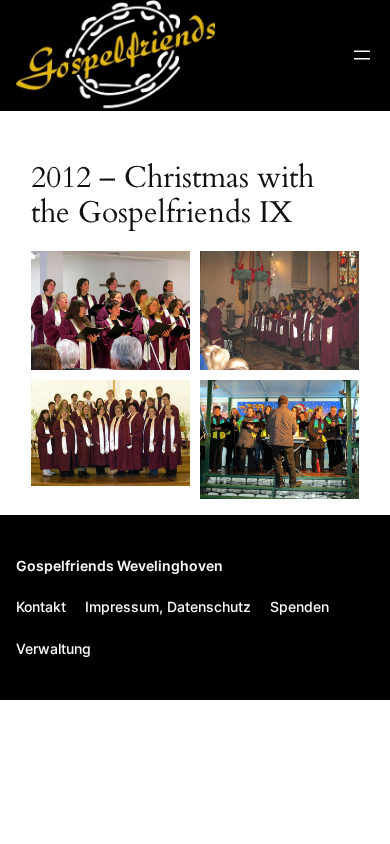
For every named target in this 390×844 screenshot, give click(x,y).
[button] (110, 310)
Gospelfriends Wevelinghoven (119, 565)
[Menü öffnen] (362, 55)
